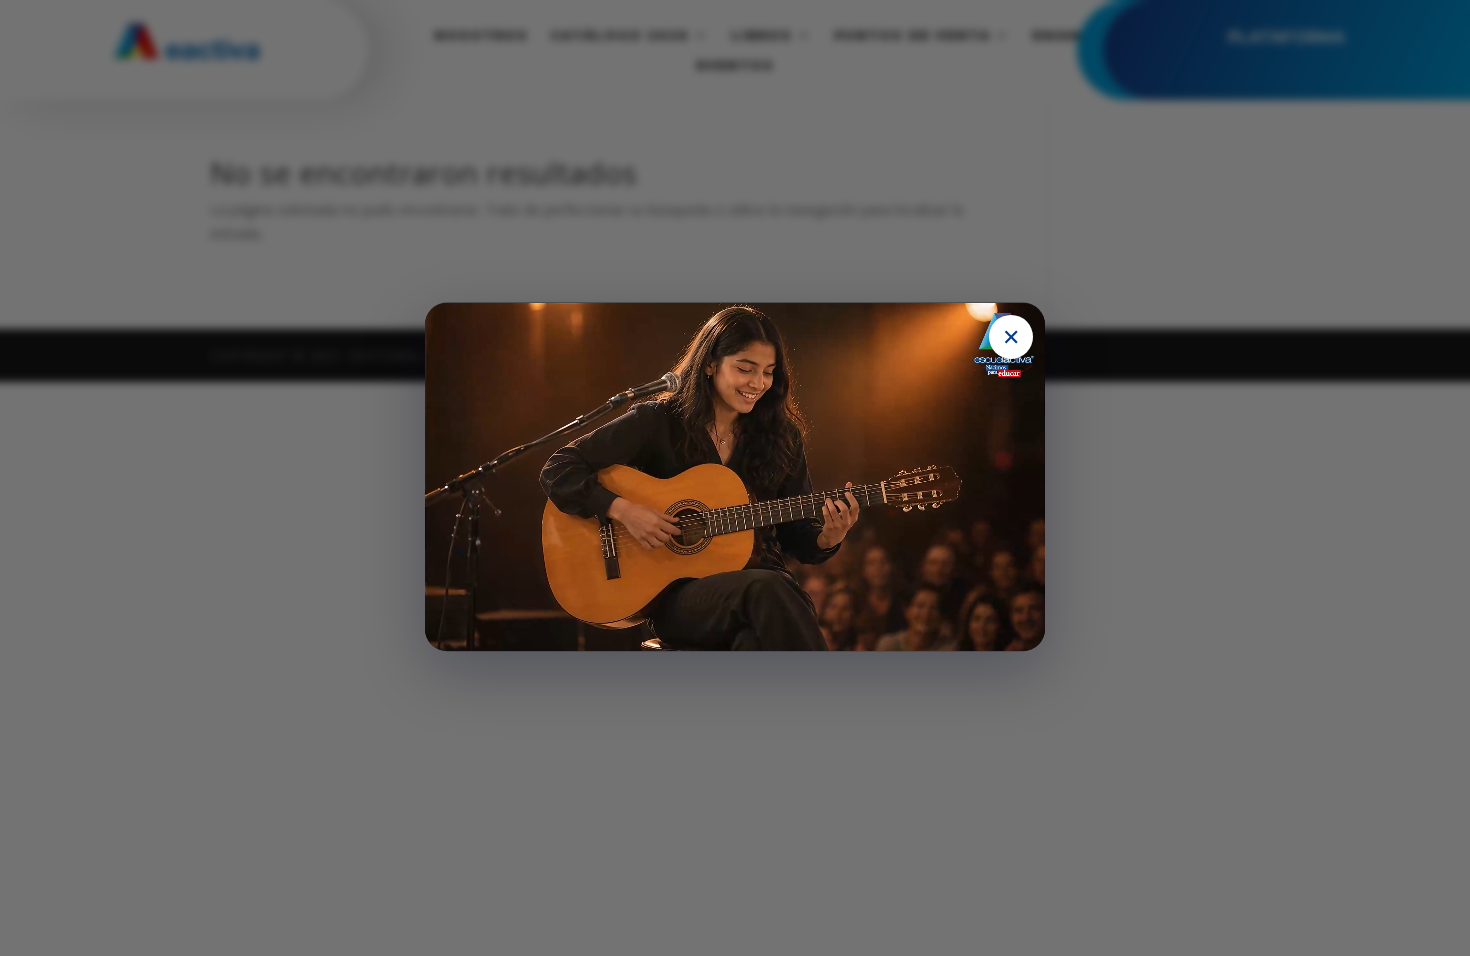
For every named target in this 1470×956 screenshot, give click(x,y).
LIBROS (761, 35)
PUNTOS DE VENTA (912, 35)
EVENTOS (735, 65)
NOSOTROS (481, 35)
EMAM (1056, 35)
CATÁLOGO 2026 (619, 35)
